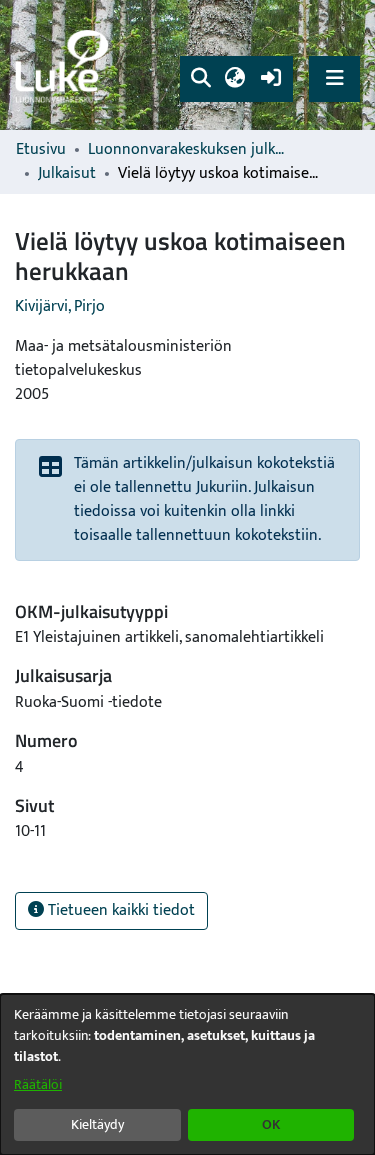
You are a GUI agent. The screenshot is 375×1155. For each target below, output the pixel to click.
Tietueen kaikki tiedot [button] (119, 910)
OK (271, 1124)
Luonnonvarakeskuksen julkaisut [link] (188, 150)
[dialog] (187, 1074)
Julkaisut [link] (67, 174)
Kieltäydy (97, 1124)
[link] (65, 65)
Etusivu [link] (41, 150)
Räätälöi (38, 1084)
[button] (200, 79)
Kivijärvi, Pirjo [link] (60, 306)
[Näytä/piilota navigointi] (334, 78)
